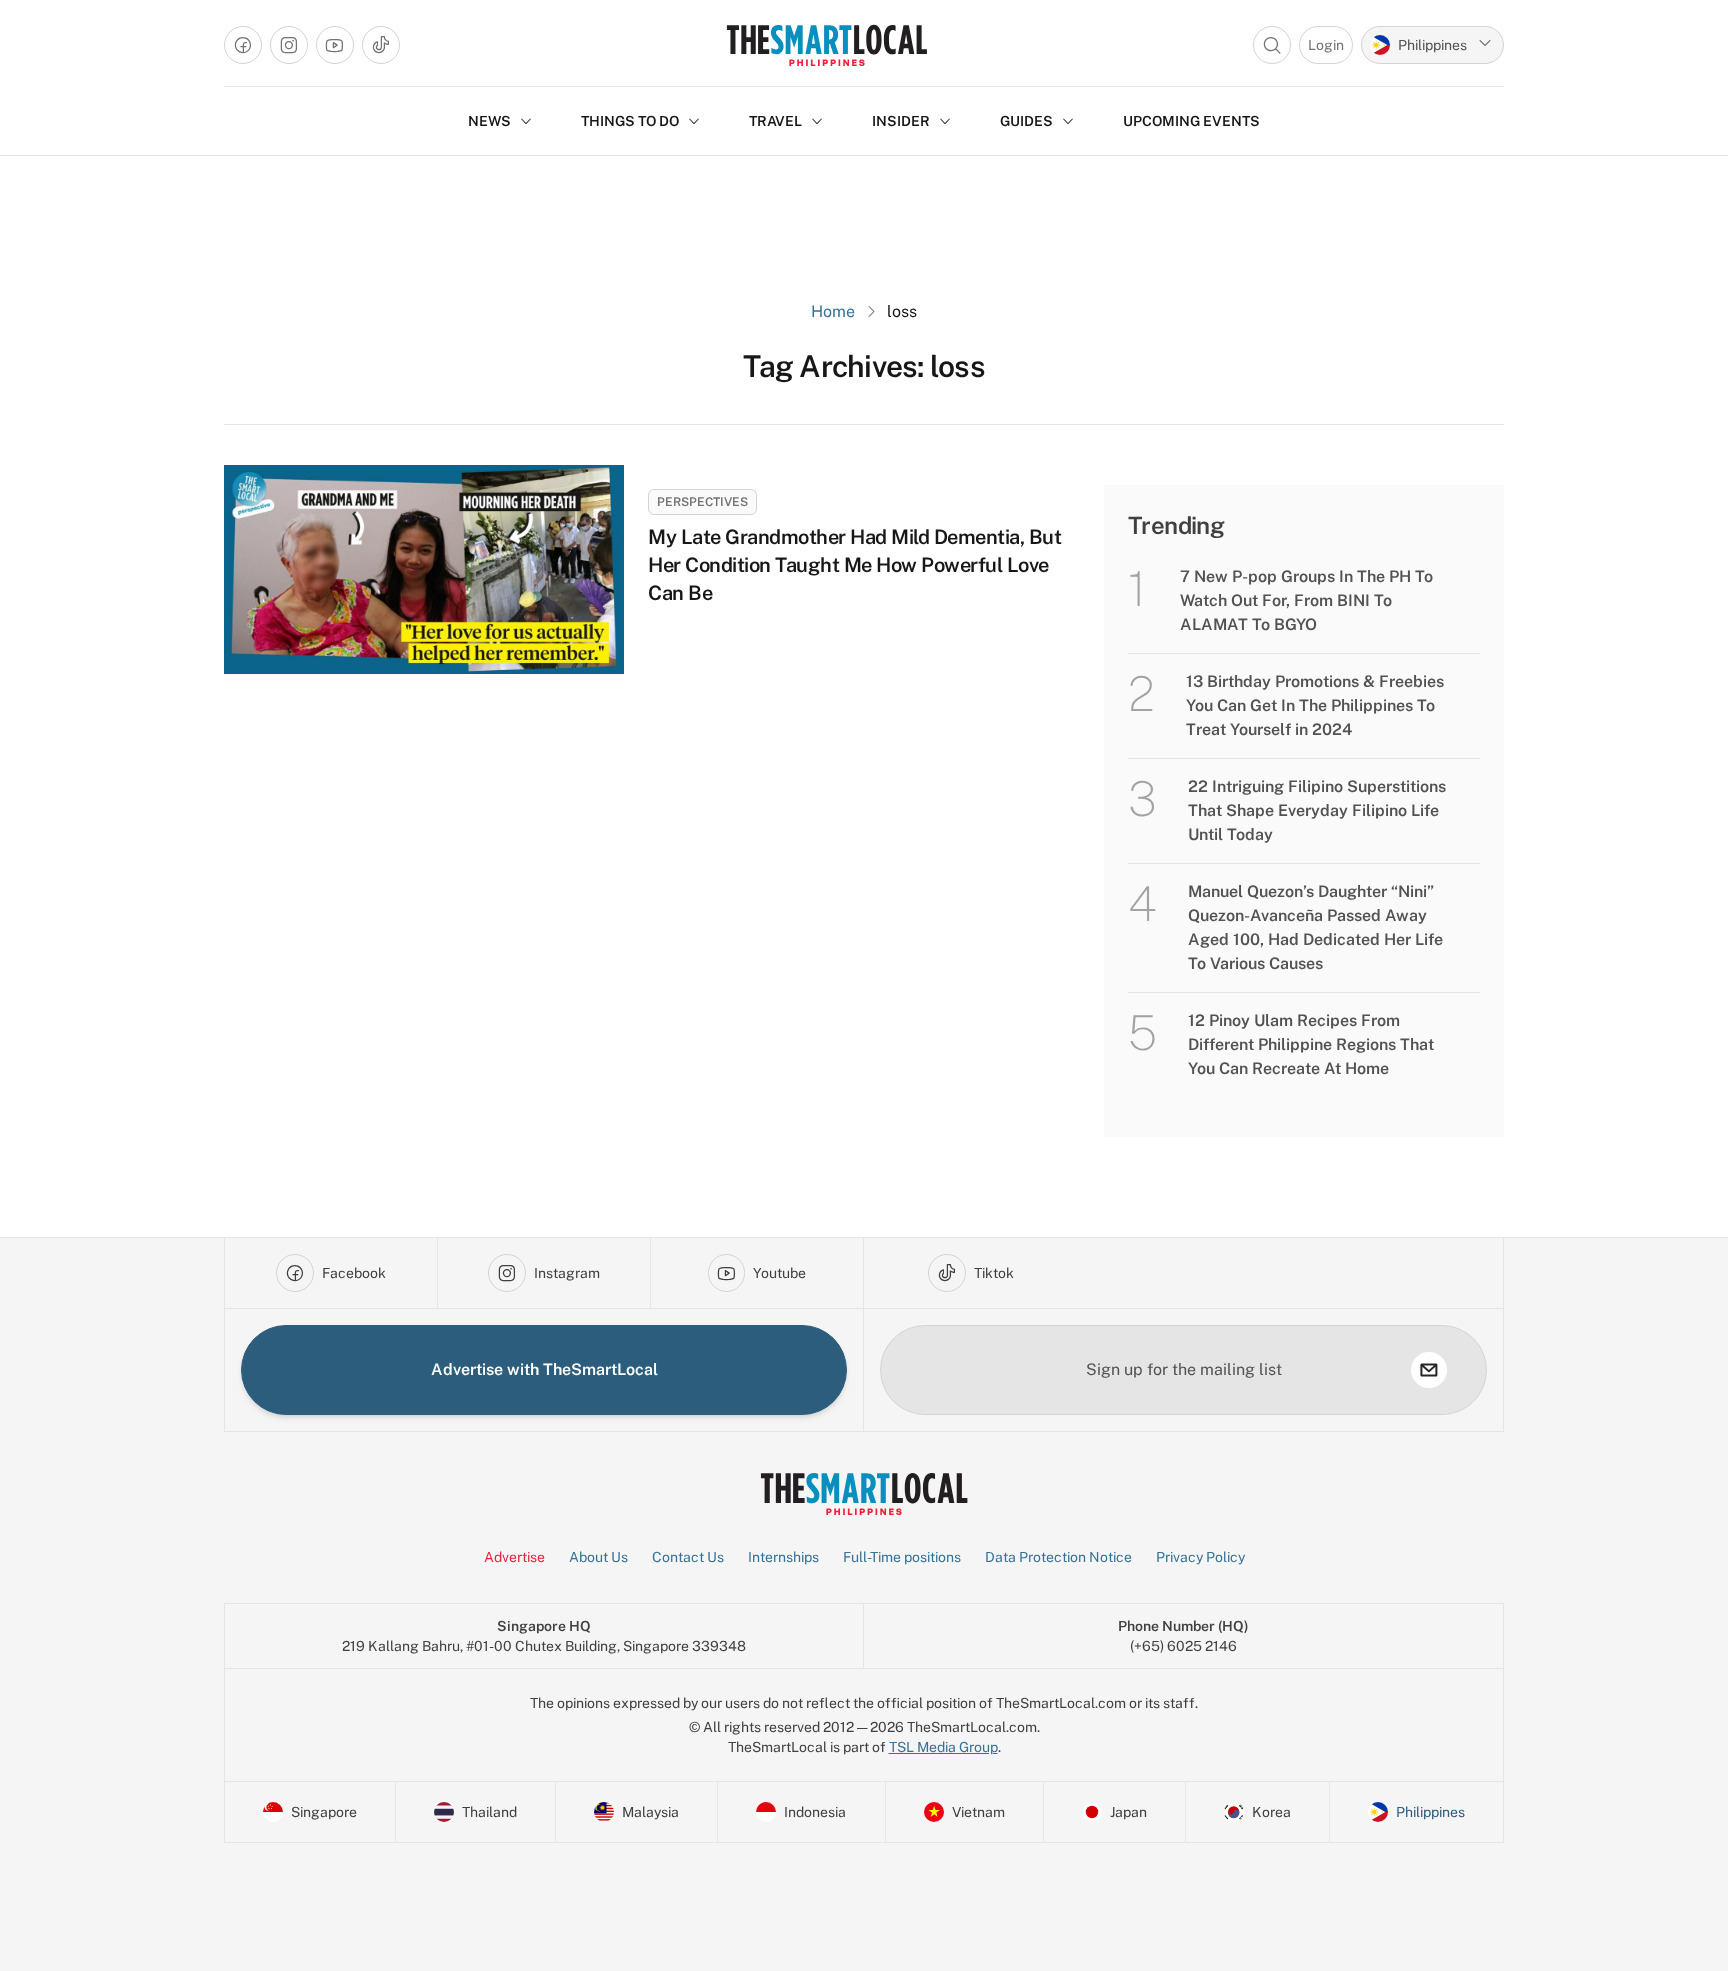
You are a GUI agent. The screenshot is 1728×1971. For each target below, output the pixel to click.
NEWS (489, 121)
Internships (783, 1557)
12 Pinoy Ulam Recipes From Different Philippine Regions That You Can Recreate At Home (1311, 1044)
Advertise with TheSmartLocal (544, 1369)
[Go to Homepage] (826, 45)
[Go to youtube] (335, 45)
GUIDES (1026, 121)
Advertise (514, 1557)
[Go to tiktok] (381, 45)
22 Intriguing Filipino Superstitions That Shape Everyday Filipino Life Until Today (1317, 810)
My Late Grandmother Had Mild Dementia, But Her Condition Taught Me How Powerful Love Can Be (854, 565)
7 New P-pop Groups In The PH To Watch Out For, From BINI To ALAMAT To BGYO (1306, 600)
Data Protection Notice (1058, 1557)
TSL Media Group (943, 1747)
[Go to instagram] (289, 45)
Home (833, 311)
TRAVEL (775, 121)
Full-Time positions (902, 1557)
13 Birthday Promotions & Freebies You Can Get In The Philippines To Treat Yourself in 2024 (1315, 705)
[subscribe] (1429, 1370)
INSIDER (901, 121)
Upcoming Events (1191, 121)
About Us (598, 1557)
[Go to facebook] (243, 45)
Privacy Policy (1200, 1557)
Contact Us (688, 1557)
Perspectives (702, 502)
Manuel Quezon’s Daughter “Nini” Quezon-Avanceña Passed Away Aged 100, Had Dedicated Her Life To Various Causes (1315, 927)
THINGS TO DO (630, 121)
